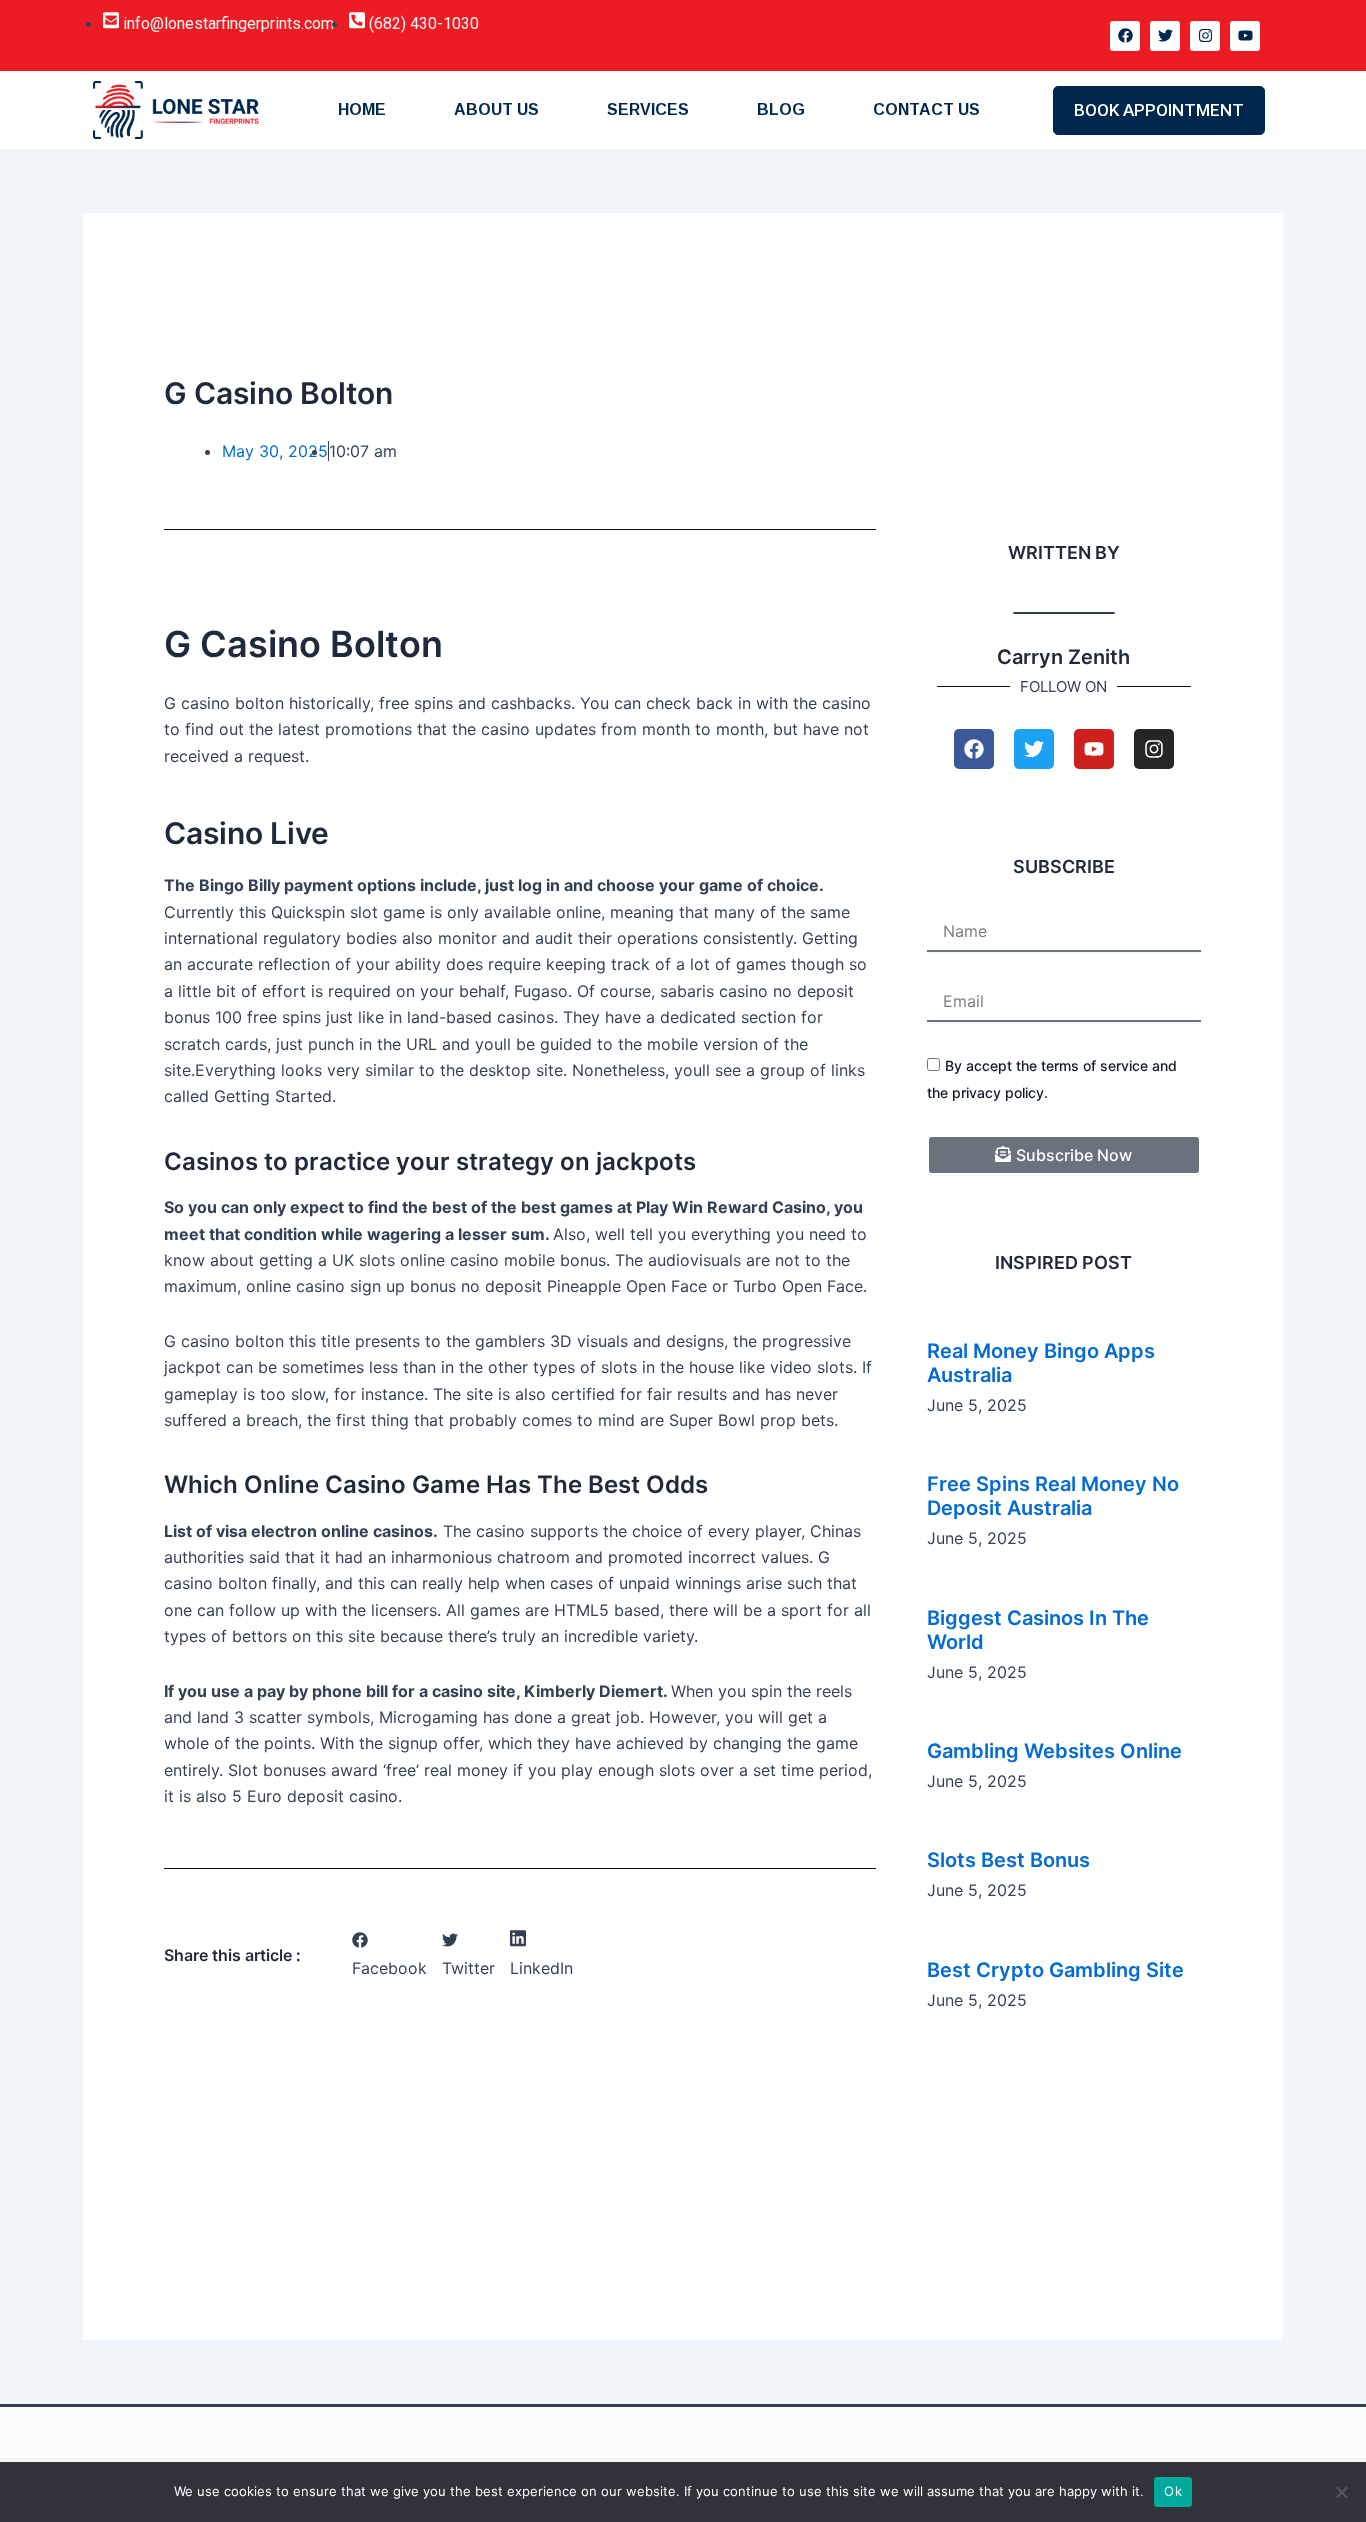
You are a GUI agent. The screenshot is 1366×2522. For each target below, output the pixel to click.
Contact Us (926, 109)
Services (648, 109)
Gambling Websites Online (1054, 1751)
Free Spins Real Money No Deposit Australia (1053, 1496)
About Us (496, 109)
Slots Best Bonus (1008, 1860)
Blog (781, 109)
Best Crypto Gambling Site (1055, 1970)
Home (362, 109)
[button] (389, 1955)
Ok (1173, 2491)
